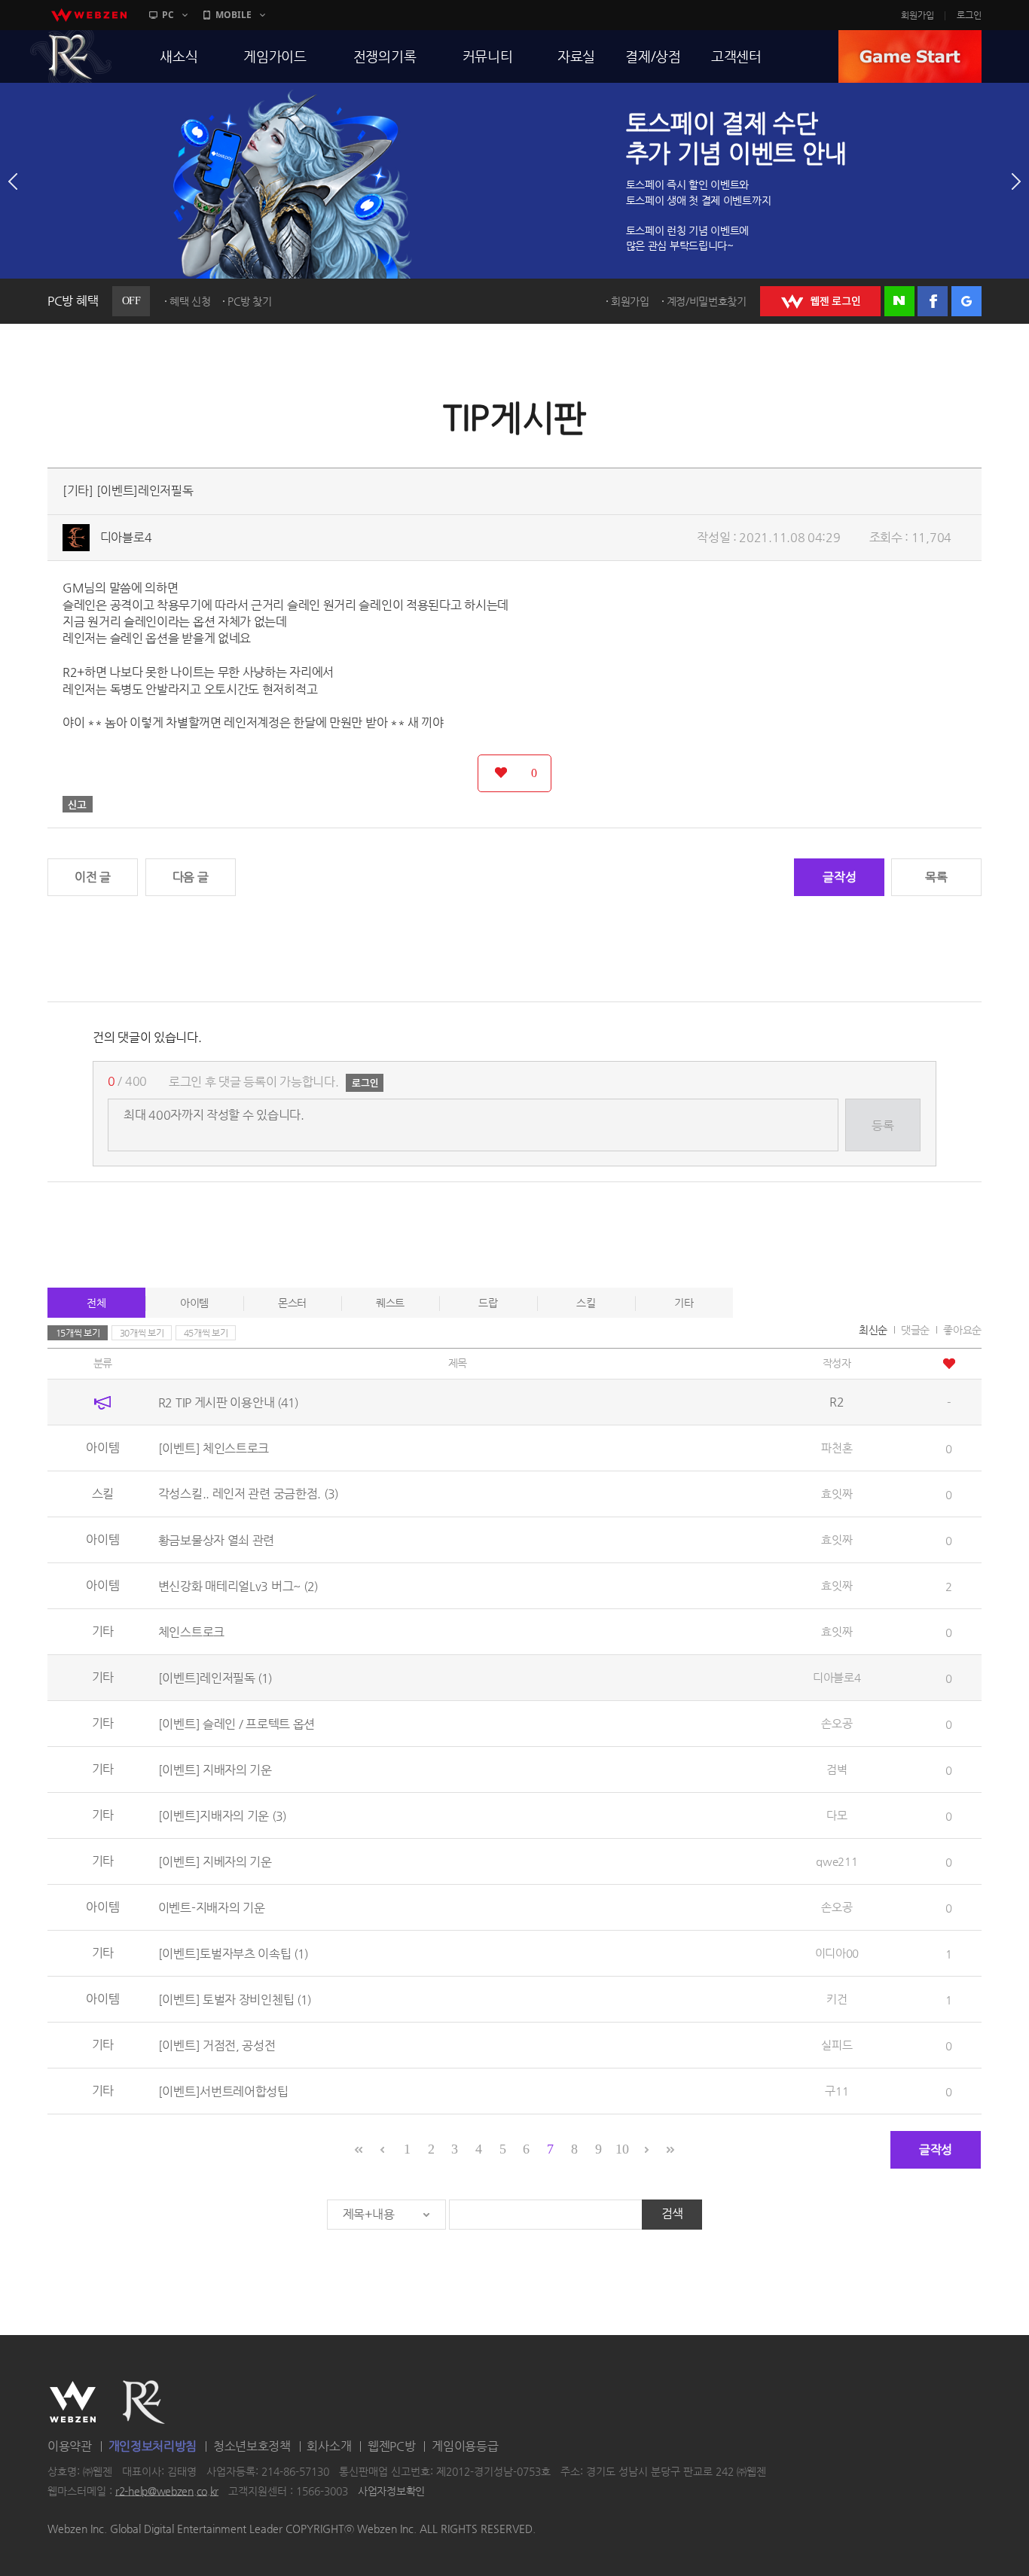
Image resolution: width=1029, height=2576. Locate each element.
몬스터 (292, 1303)
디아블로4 (126, 537)
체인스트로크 (191, 1631)
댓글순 (915, 1330)
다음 (1016, 181)
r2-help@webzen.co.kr (167, 2491)
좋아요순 (962, 1330)
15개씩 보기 (78, 1333)
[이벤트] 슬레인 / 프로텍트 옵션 (237, 1723)
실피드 (837, 2045)
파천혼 (837, 1448)
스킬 (586, 1303)
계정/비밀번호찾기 (707, 301)
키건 (837, 1999)
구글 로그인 (966, 301)
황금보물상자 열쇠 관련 (216, 1540)
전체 (96, 1303)
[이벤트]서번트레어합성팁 (223, 2091)
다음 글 (191, 877)
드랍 (488, 1303)
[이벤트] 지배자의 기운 (215, 1769)
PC (168, 15)
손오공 (837, 1723)
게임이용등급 (465, 2446)
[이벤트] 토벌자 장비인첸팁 (235, 1999)
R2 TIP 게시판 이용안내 (228, 1402)
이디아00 (837, 1953)
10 (622, 2149)
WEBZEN (73, 2402)
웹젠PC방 (392, 2446)
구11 (837, 2091)
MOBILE (234, 15)
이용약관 (70, 2446)
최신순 (873, 1330)
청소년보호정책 (252, 2446)
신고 (78, 804)
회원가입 (918, 15)
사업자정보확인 (391, 2491)
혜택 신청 (190, 301)
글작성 (839, 877)
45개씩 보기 (206, 1333)
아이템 (194, 1303)
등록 (882, 1125)
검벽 (837, 1769)
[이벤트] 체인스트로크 (214, 1448)
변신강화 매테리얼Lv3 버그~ (238, 1585)
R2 (71, 56)
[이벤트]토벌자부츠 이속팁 (234, 1953)
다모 (837, 1815)
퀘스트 (390, 1303)
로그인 (969, 15)
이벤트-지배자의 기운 (212, 1907)
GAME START (910, 56)
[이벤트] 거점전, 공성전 (217, 2045)
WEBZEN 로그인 (820, 301)
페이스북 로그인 (933, 301)
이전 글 (93, 877)
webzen (89, 15)
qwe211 (837, 1861)
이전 (13, 181)
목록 (936, 877)
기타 (684, 1303)
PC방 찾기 (249, 301)
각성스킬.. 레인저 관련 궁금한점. (248, 1494)
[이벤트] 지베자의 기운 (215, 1861)
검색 (672, 2213)
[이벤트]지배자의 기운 (222, 1815)
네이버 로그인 (899, 301)
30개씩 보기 (142, 1333)
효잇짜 (837, 1494)
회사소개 (329, 2446)
